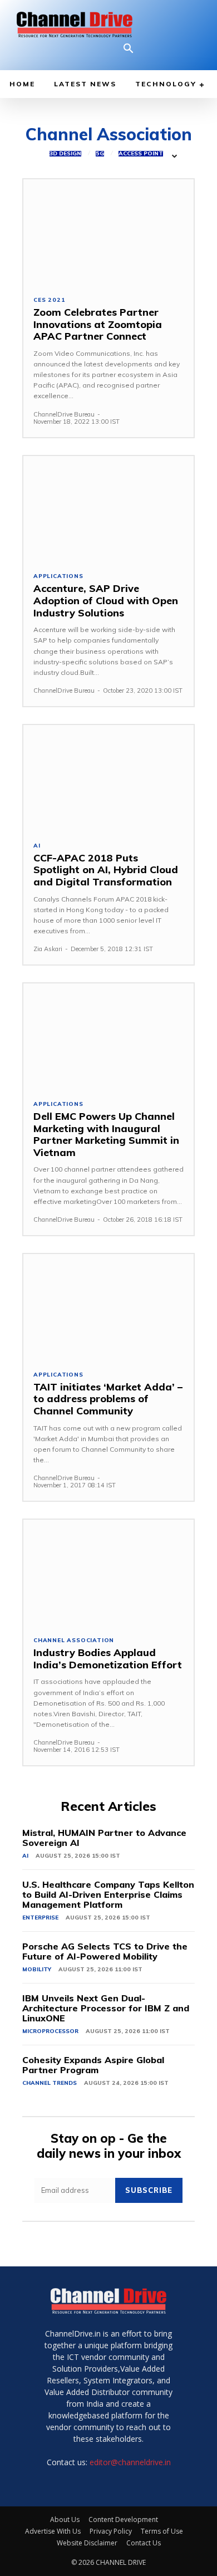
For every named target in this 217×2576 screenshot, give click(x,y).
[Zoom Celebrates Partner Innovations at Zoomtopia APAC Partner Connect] (108, 232)
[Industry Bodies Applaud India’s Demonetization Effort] (108, 1573)
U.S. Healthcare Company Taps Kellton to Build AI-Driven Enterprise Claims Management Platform (108, 1894)
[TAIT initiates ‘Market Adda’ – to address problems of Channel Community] (108, 1307)
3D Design (65, 154)
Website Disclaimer (87, 2543)
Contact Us (144, 2543)
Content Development (123, 2519)
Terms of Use (162, 2531)
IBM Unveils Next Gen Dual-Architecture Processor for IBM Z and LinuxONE (106, 2008)
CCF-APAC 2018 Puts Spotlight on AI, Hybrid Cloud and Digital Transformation (106, 870)
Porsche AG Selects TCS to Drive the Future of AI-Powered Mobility (105, 1951)
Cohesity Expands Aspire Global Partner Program (93, 2065)
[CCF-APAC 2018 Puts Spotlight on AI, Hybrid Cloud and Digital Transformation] (108, 778)
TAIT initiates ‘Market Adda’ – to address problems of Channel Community (108, 1399)
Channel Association (74, 1640)
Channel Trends (50, 2083)
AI (37, 846)
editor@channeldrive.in (130, 2462)
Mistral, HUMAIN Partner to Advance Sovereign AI (104, 1838)
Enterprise (40, 1918)
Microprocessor (50, 2031)
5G (100, 154)
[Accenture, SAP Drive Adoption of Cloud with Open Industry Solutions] (108, 509)
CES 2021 (49, 300)
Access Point (141, 154)
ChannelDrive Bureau (64, 414)
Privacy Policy (111, 2531)
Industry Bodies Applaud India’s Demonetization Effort (108, 1659)
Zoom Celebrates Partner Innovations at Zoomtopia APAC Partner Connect (98, 324)
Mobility (37, 1969)
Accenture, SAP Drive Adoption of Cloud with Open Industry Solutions (106, 600)
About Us (65, 2519)
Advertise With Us (53, 2531)
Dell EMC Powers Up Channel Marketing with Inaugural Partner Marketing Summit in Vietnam (106, 1134)
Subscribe (149, 2190)
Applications (58, 576)
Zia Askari (48, 949)
